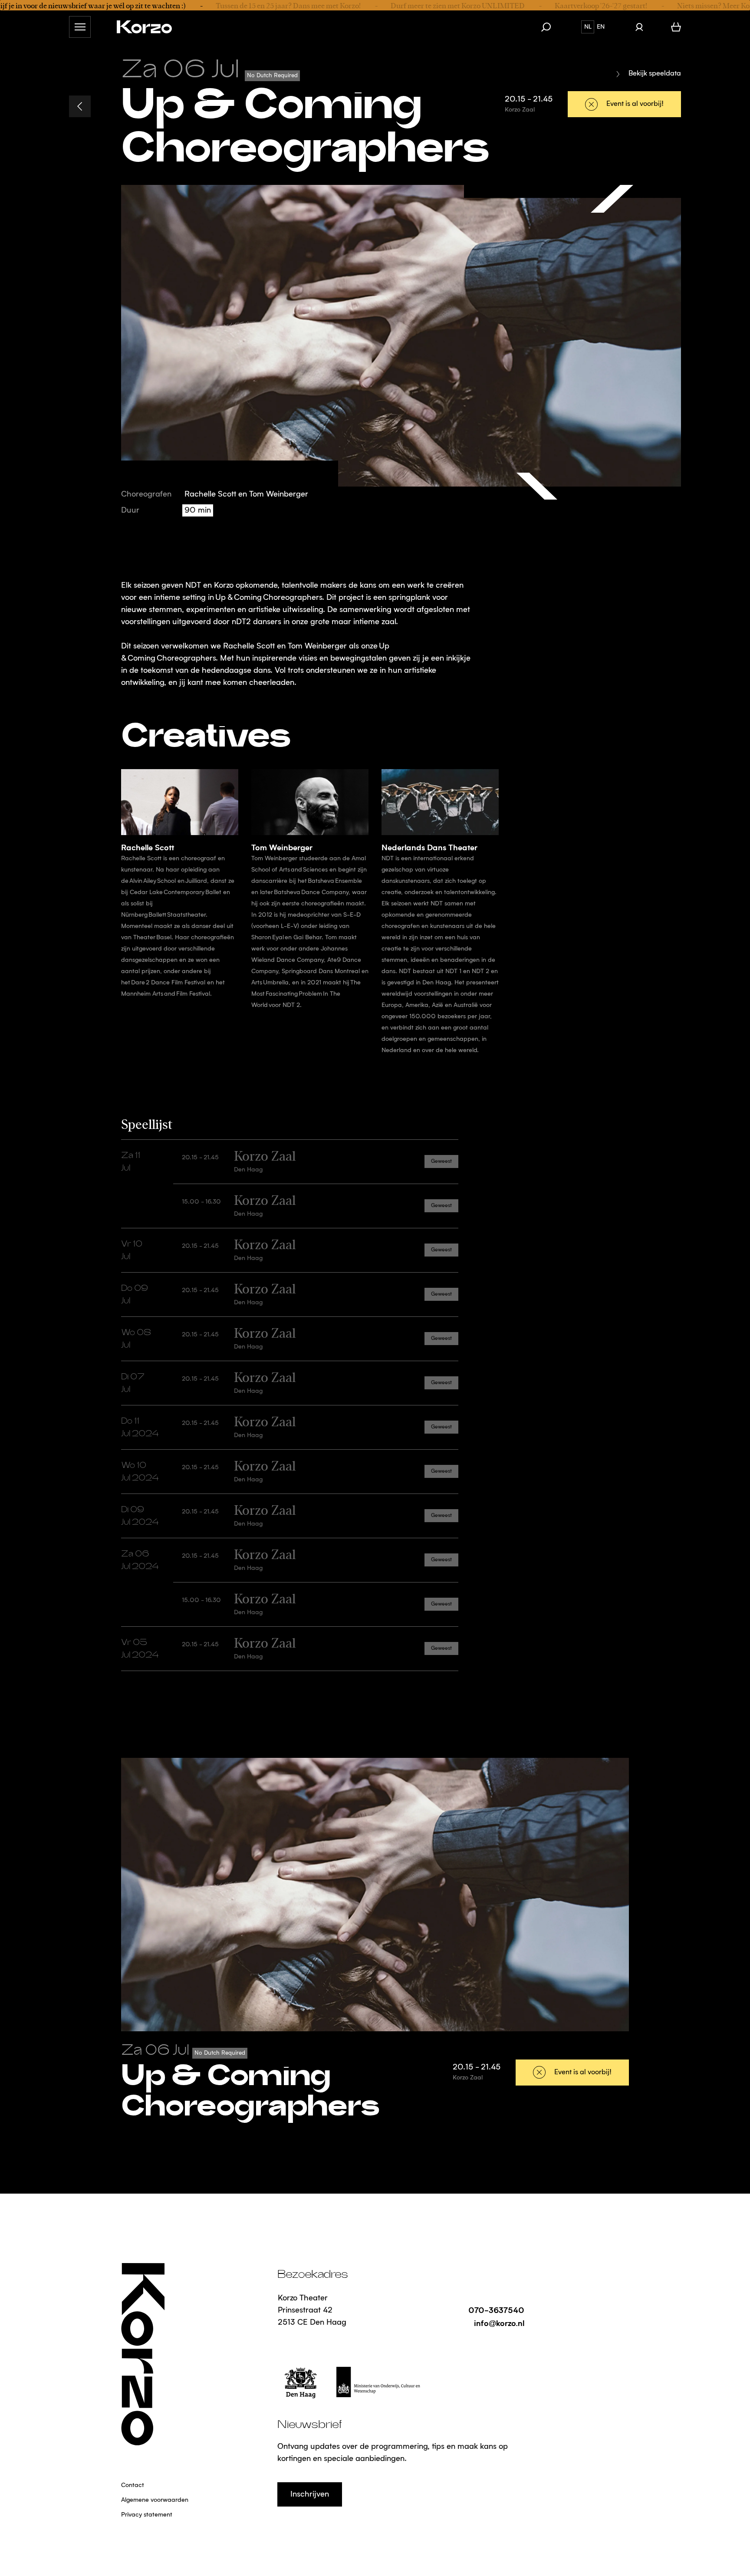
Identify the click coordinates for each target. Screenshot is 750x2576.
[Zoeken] (550, 27)
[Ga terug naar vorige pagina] (80, 106)
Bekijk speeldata (655, 74)
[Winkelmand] (676, 27)
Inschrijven (310, 2494)
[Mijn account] (639, 27)
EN (601, 27)
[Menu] (80, 27)
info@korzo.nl (499, 2323)
